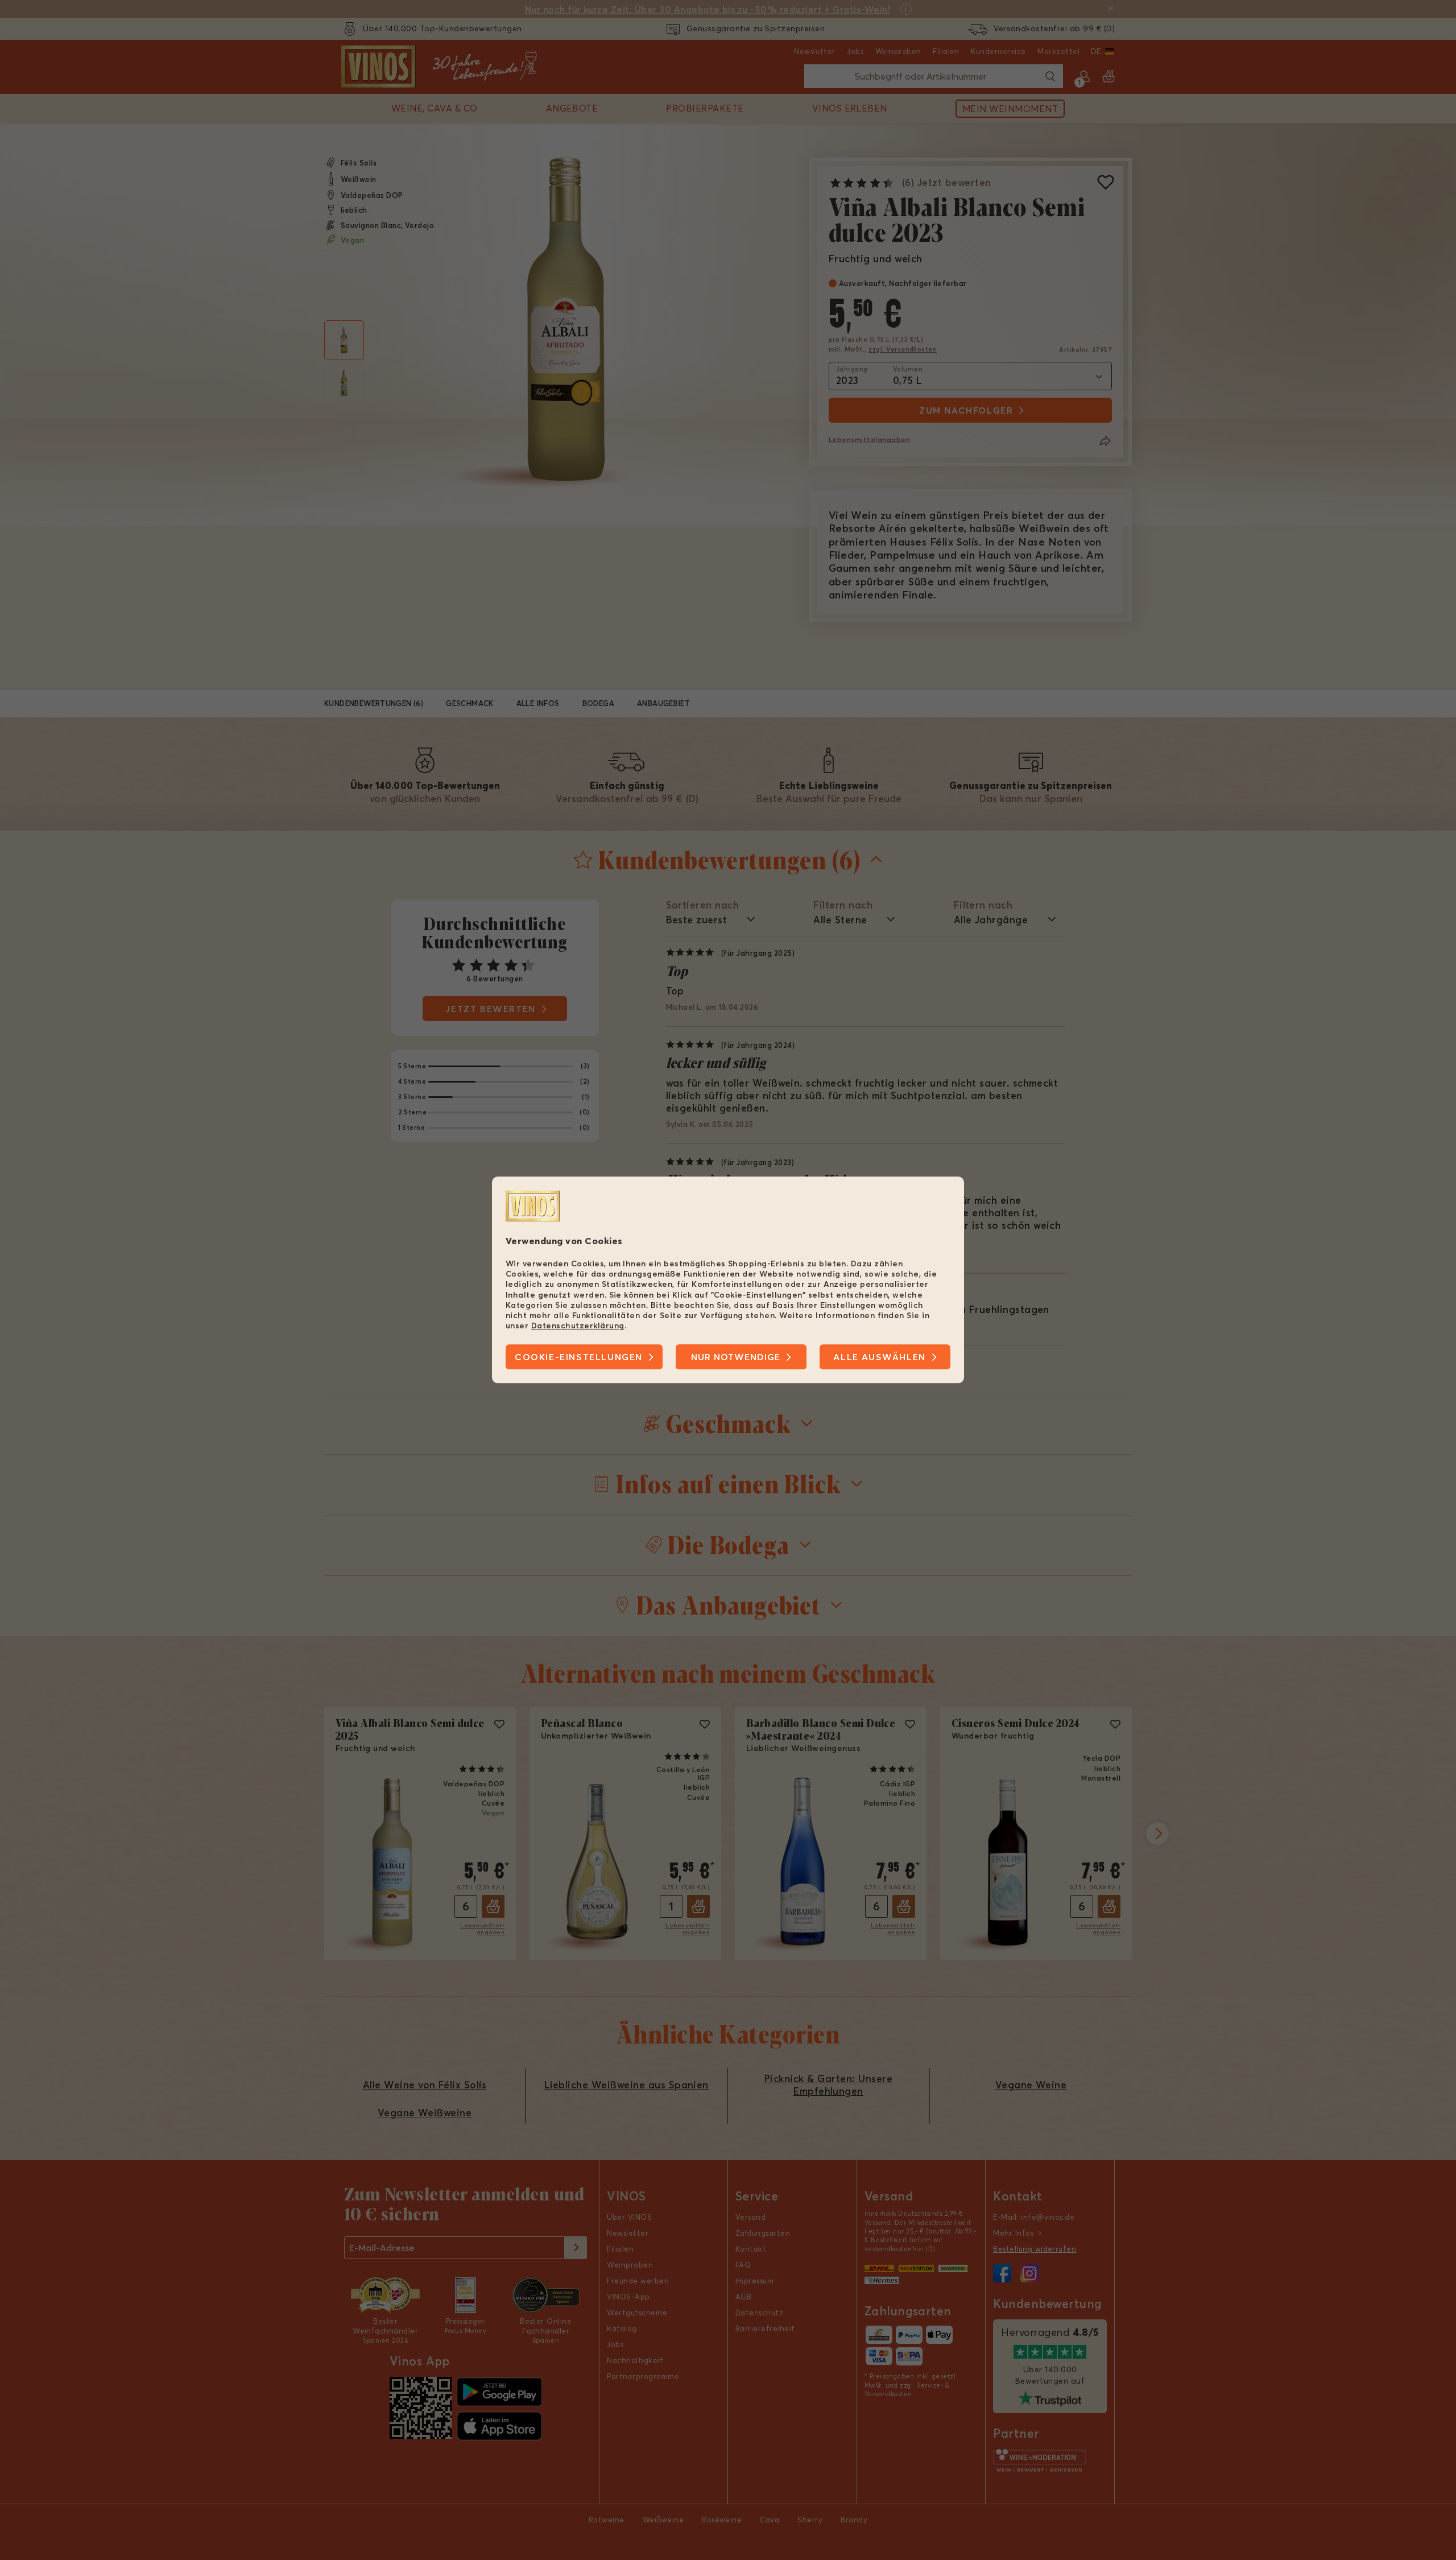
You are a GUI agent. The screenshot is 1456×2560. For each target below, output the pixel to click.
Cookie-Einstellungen (579, 1357)
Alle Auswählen (879, 1357)
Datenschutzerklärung (578, 1326)
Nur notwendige (736, 1357)
